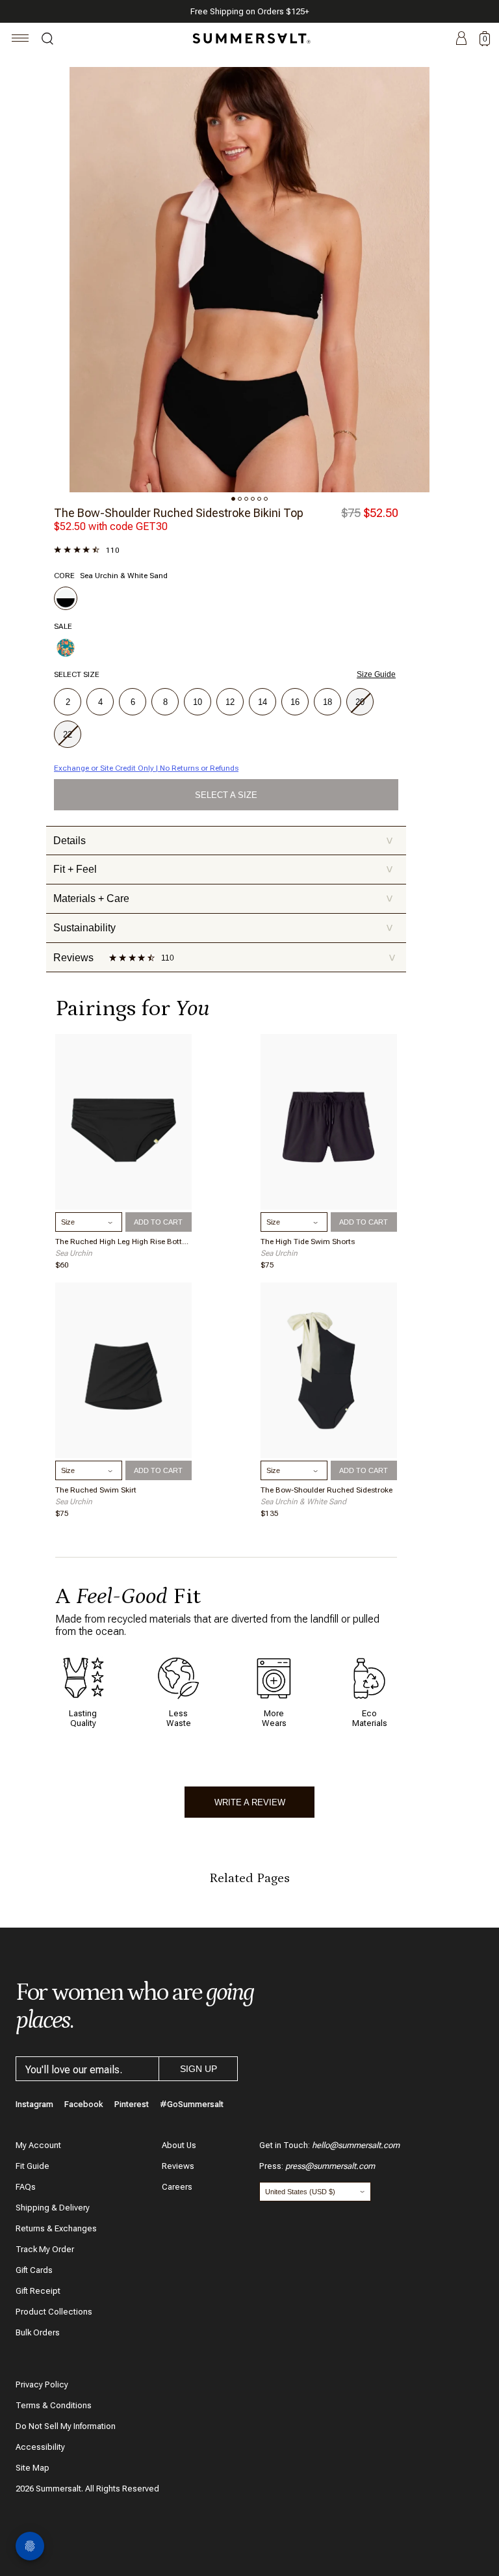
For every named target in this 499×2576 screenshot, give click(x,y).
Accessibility (40, 2447)
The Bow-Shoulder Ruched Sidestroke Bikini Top (179, 513)
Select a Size (226, 795)
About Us (179, 2145)
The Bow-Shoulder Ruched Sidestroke (326, 1490)
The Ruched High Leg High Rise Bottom (123, 1242)
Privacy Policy (42, 2384)
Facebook (84, 2104)
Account (461, 39)
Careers (177, 2187)
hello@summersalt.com (356, 2145)
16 (295, 702)
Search (47, 40)
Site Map (32, 2468)
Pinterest (132, 2104)
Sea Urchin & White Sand (303, 1502)
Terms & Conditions (54, 2405)
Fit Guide (32, 2166)
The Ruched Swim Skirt (96, 1490)
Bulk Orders (38, 2332)
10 (198, 702)
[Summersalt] (249, 38)
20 (360, 702)
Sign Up (198, 2069)
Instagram (34, 2104)
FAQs (26, 2187)
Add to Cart (158, 1222)
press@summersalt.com (330, 2166)
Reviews (178, 2166)
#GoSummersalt (192, 2104)
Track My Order (45, 2249)
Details (223, 841)
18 (327, 702)
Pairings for (132, 1008)
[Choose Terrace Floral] (66, 648)
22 (68, 735)
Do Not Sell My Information (66, 2426)
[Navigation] (20, 40)
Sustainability (223, 928)
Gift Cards (34, 2270)
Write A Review (250, 1802)
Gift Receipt (38, 2291)
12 (230, 702)
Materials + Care (223, 898)
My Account (38, 2145)
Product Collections (54, 2312)
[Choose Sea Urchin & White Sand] (66, 598)
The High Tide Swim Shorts (308, 1242)
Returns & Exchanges (56, 2228)
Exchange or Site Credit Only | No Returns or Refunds (146, 768)
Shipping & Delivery (53, 2208)
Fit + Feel (223, 869)
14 (262, 702)
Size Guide (376, 674)
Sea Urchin (74, 1253)
